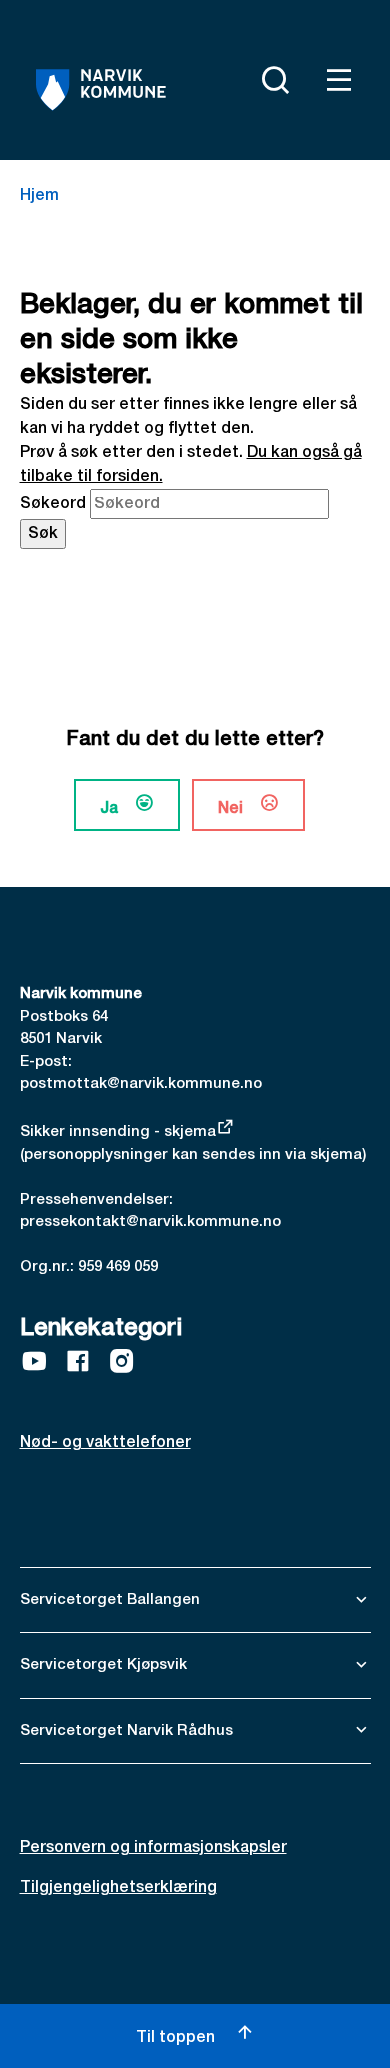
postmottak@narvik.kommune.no (141, 1084)
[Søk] (271, 80)
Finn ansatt (223, 76)
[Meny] (335, 80)
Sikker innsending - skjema (118, 1132)
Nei (230, 809)
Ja (109, 809)
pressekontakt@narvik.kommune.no (150, 1222)
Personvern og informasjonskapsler (153, 1848)
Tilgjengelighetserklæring (118, 1888)
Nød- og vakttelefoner (105, 1443)
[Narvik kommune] (101, 90)
